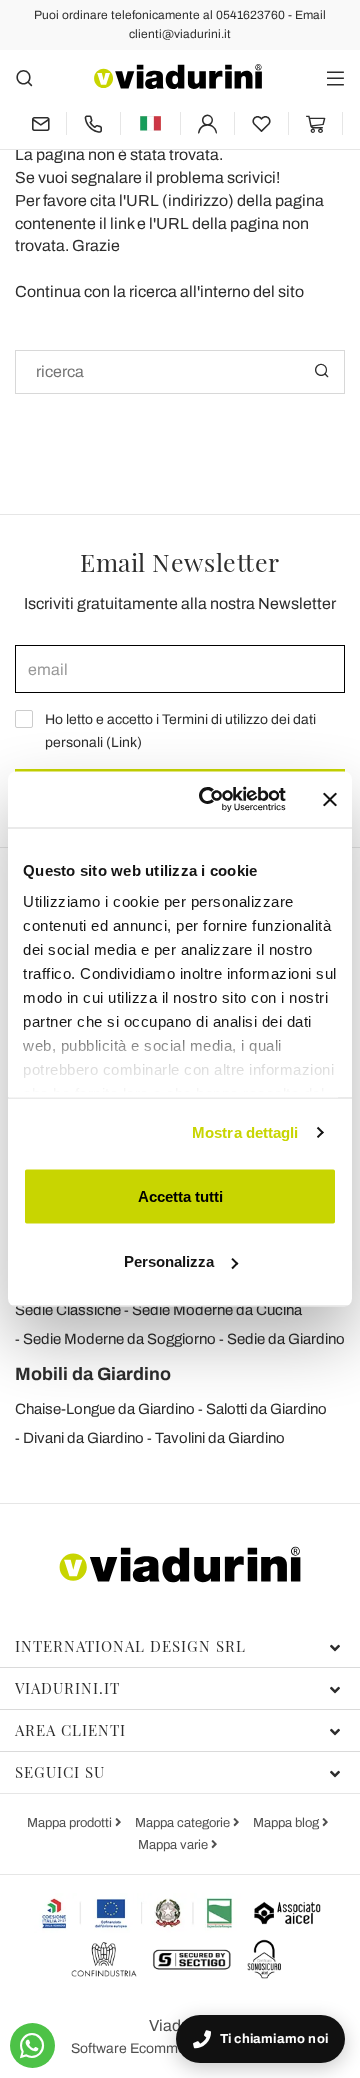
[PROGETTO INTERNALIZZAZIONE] (137, 1913)
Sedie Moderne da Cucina (217, 1310)
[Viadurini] (178, 76)
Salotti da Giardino (266, 1409)
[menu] (335, 77)
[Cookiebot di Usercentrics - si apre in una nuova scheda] (211, 800)
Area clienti (70, 1730)
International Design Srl (130, 1646)
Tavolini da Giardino (220, 1438)
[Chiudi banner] (330, 799)
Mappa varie (174, 1845)
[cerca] (24, 77)
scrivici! (253, 177)
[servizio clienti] (93, 123)
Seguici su (60, 1772)
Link (124, 742)
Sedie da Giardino (286, 1339)
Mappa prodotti (71, 1823)
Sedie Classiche (68, 1310)
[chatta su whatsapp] (32, 2045)
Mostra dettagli (245, 1132)
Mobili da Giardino (93, 1374)
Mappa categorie (184, 1823)
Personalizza (169, 1261)
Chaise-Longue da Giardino (105, 1409)
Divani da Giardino (83, 1438)
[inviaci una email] (40, 123)
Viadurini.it (67, 1688)
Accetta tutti (180, 1195)
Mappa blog (287, 1823)
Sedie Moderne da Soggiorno (119, 1339)
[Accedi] (207, 123)
